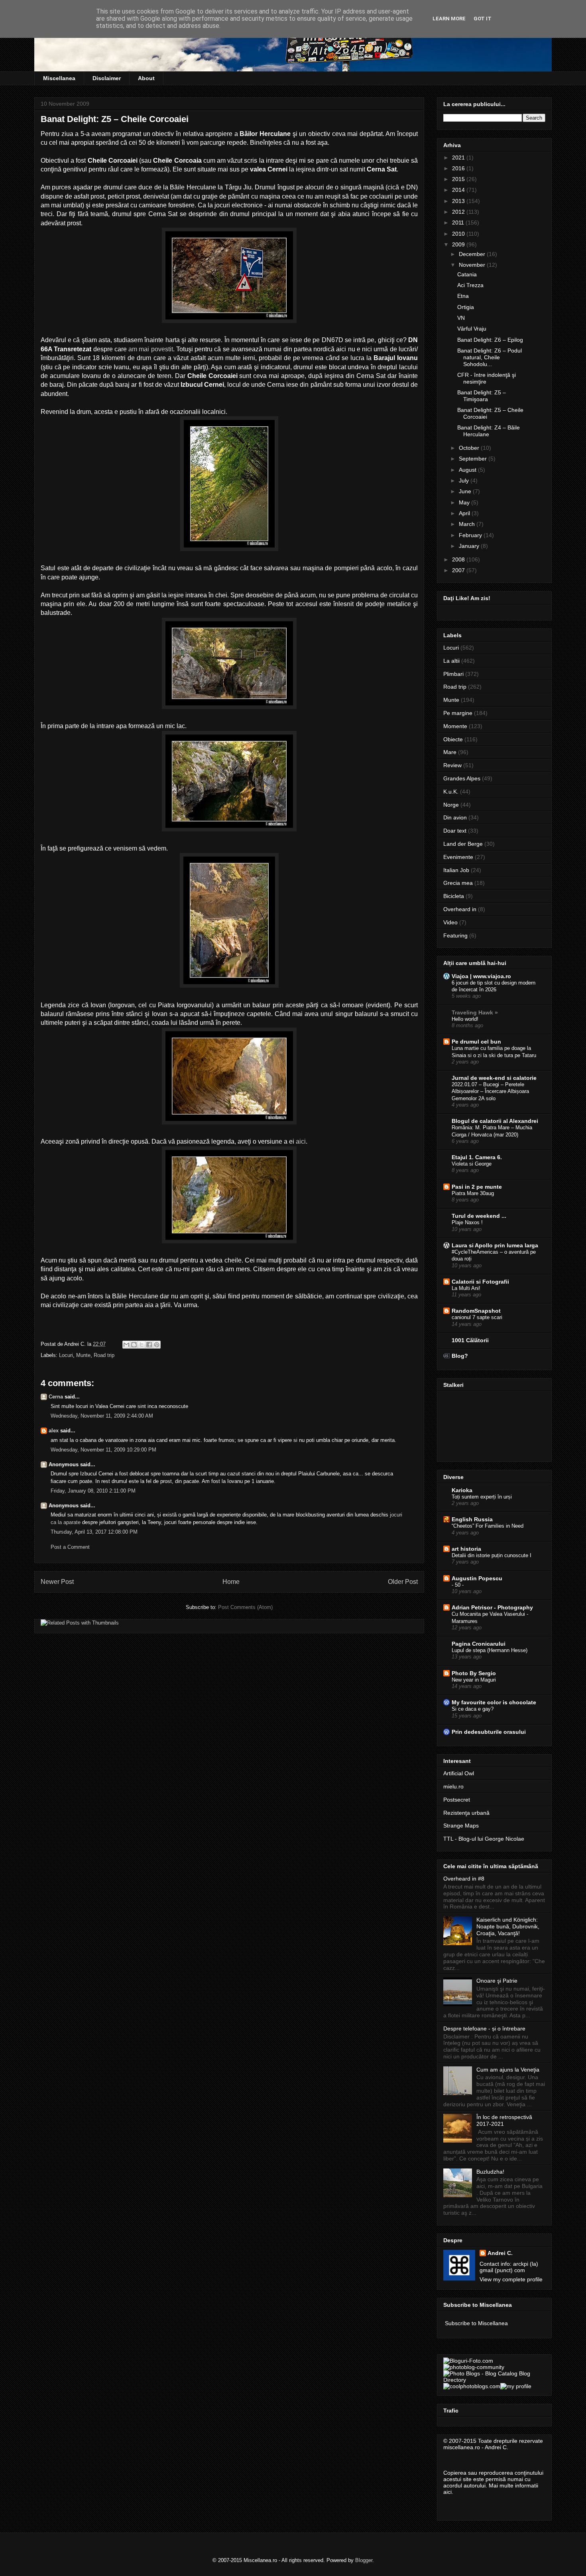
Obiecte (453, 739)
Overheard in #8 (464, 1879)
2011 (459, 223)
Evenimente (458, 857)
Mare (450, 752)
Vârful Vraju (472, 329)
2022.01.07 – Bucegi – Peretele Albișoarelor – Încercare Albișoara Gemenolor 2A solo (490, 1091)
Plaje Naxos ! (467, 1222)
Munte (83, 1355)
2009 (459, 244)
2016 (459, 168)
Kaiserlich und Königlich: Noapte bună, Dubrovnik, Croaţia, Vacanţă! (508, 1926)
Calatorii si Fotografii (480, 1282)
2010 (459, 234)
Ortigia (466, 307)
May (465, 502)
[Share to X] (142, 1345)
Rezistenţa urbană (466, 1813)
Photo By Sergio (474, 1673)
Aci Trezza (470, 285)
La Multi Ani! (466, 1288)
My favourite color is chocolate (494, 1702)
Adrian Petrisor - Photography (492, 1607)
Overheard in (460, 909)
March (468, 524)
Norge (451, 805)
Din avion (455, 817)
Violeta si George (472, 1164)
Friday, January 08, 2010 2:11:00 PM (93, 1491)
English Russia (472, 1519)
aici (301, 1141)
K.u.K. (451, 792)
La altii (451, 661)
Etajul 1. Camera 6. (477, 1157)
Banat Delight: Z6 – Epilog (490, 340)
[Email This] (126, 1345)
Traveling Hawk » (475, 1012)
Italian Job (456, 870)
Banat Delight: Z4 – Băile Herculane (489, 431)
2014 (459, 190)
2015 (459, 179)
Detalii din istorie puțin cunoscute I (492, 1555)
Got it (483, 19)
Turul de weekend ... (479, 1216)
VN (461, 318)
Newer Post (57, 1582)
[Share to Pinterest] (157, 1345)
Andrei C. (500, 2253)
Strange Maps (461, 1826)
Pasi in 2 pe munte (477, 1187)
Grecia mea (458, 883)
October (470, 448)
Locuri (66, 1355)
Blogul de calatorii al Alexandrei (495, 1121)
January (470, 546)
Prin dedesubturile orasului (489, 1732)
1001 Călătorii (470, 1340)
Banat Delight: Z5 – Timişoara (482, 396)
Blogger (364, 2560)
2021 (459, 158)
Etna (463, 296)
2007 (459, 570)
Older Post (403, 1582)
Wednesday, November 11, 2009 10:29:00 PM (103, 1450)
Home (231, 1582)
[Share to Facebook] (149, 1345)
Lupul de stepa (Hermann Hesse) (490, 1650)
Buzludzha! (490, 2172)
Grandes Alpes (462, 778)
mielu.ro (453, 1786)
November (473, 265)
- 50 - (458, 1585)
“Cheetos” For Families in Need (488, 1526)
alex (54, 1431)
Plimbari (453, 674)
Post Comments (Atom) (245, 1607)
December (473, 254)
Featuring (455, 935)
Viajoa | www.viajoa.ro (481, 976)
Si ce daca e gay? (473, 1709)
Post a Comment (70, 1547)
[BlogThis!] (134, 1345)
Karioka (462, 1490)
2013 (459, 201)
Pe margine (458, 713)
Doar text (455, 831)
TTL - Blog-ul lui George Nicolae (484, 1839)
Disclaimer (107, 78)
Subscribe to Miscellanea (476, 2323)
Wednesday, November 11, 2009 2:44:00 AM (102, 1416)
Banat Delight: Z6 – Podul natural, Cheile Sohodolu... (490, 357)
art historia (466, 1549)
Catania (467, 274)
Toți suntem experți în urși (482, 1497)
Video (450, 922)
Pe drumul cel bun (476, 1042)
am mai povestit (151, 349)
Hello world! (465, 1019)
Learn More (449, 19)
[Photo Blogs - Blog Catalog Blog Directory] (494, 2380)
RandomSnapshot (476, 1311)
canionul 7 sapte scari (477, 1317)
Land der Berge (463, 844)
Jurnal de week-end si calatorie (494, 1078)
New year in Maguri (474, 1680)
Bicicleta (454, 896)
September (474, 459)
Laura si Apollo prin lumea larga (495, 1245)
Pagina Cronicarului (479, 1644)
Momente (455, 726)
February (471, 535)
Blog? (460, 1356)
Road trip (104, 1355)
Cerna (56, 1397)
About (146, 78)
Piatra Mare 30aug (473, 1193)
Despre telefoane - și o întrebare (484, 2029)
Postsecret (457, 1800)
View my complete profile (511, 2279)
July (465, 481)
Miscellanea (59, 78)
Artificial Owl (459, 1773)
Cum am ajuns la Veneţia (508, 2070)
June (466, 491)
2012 (459, 212)
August (468, 470)
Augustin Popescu (477, 1578)
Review (452, 765)
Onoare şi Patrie (497, 1981)
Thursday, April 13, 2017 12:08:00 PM (94, 1532)
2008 (459, 559)
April (465, 513)
